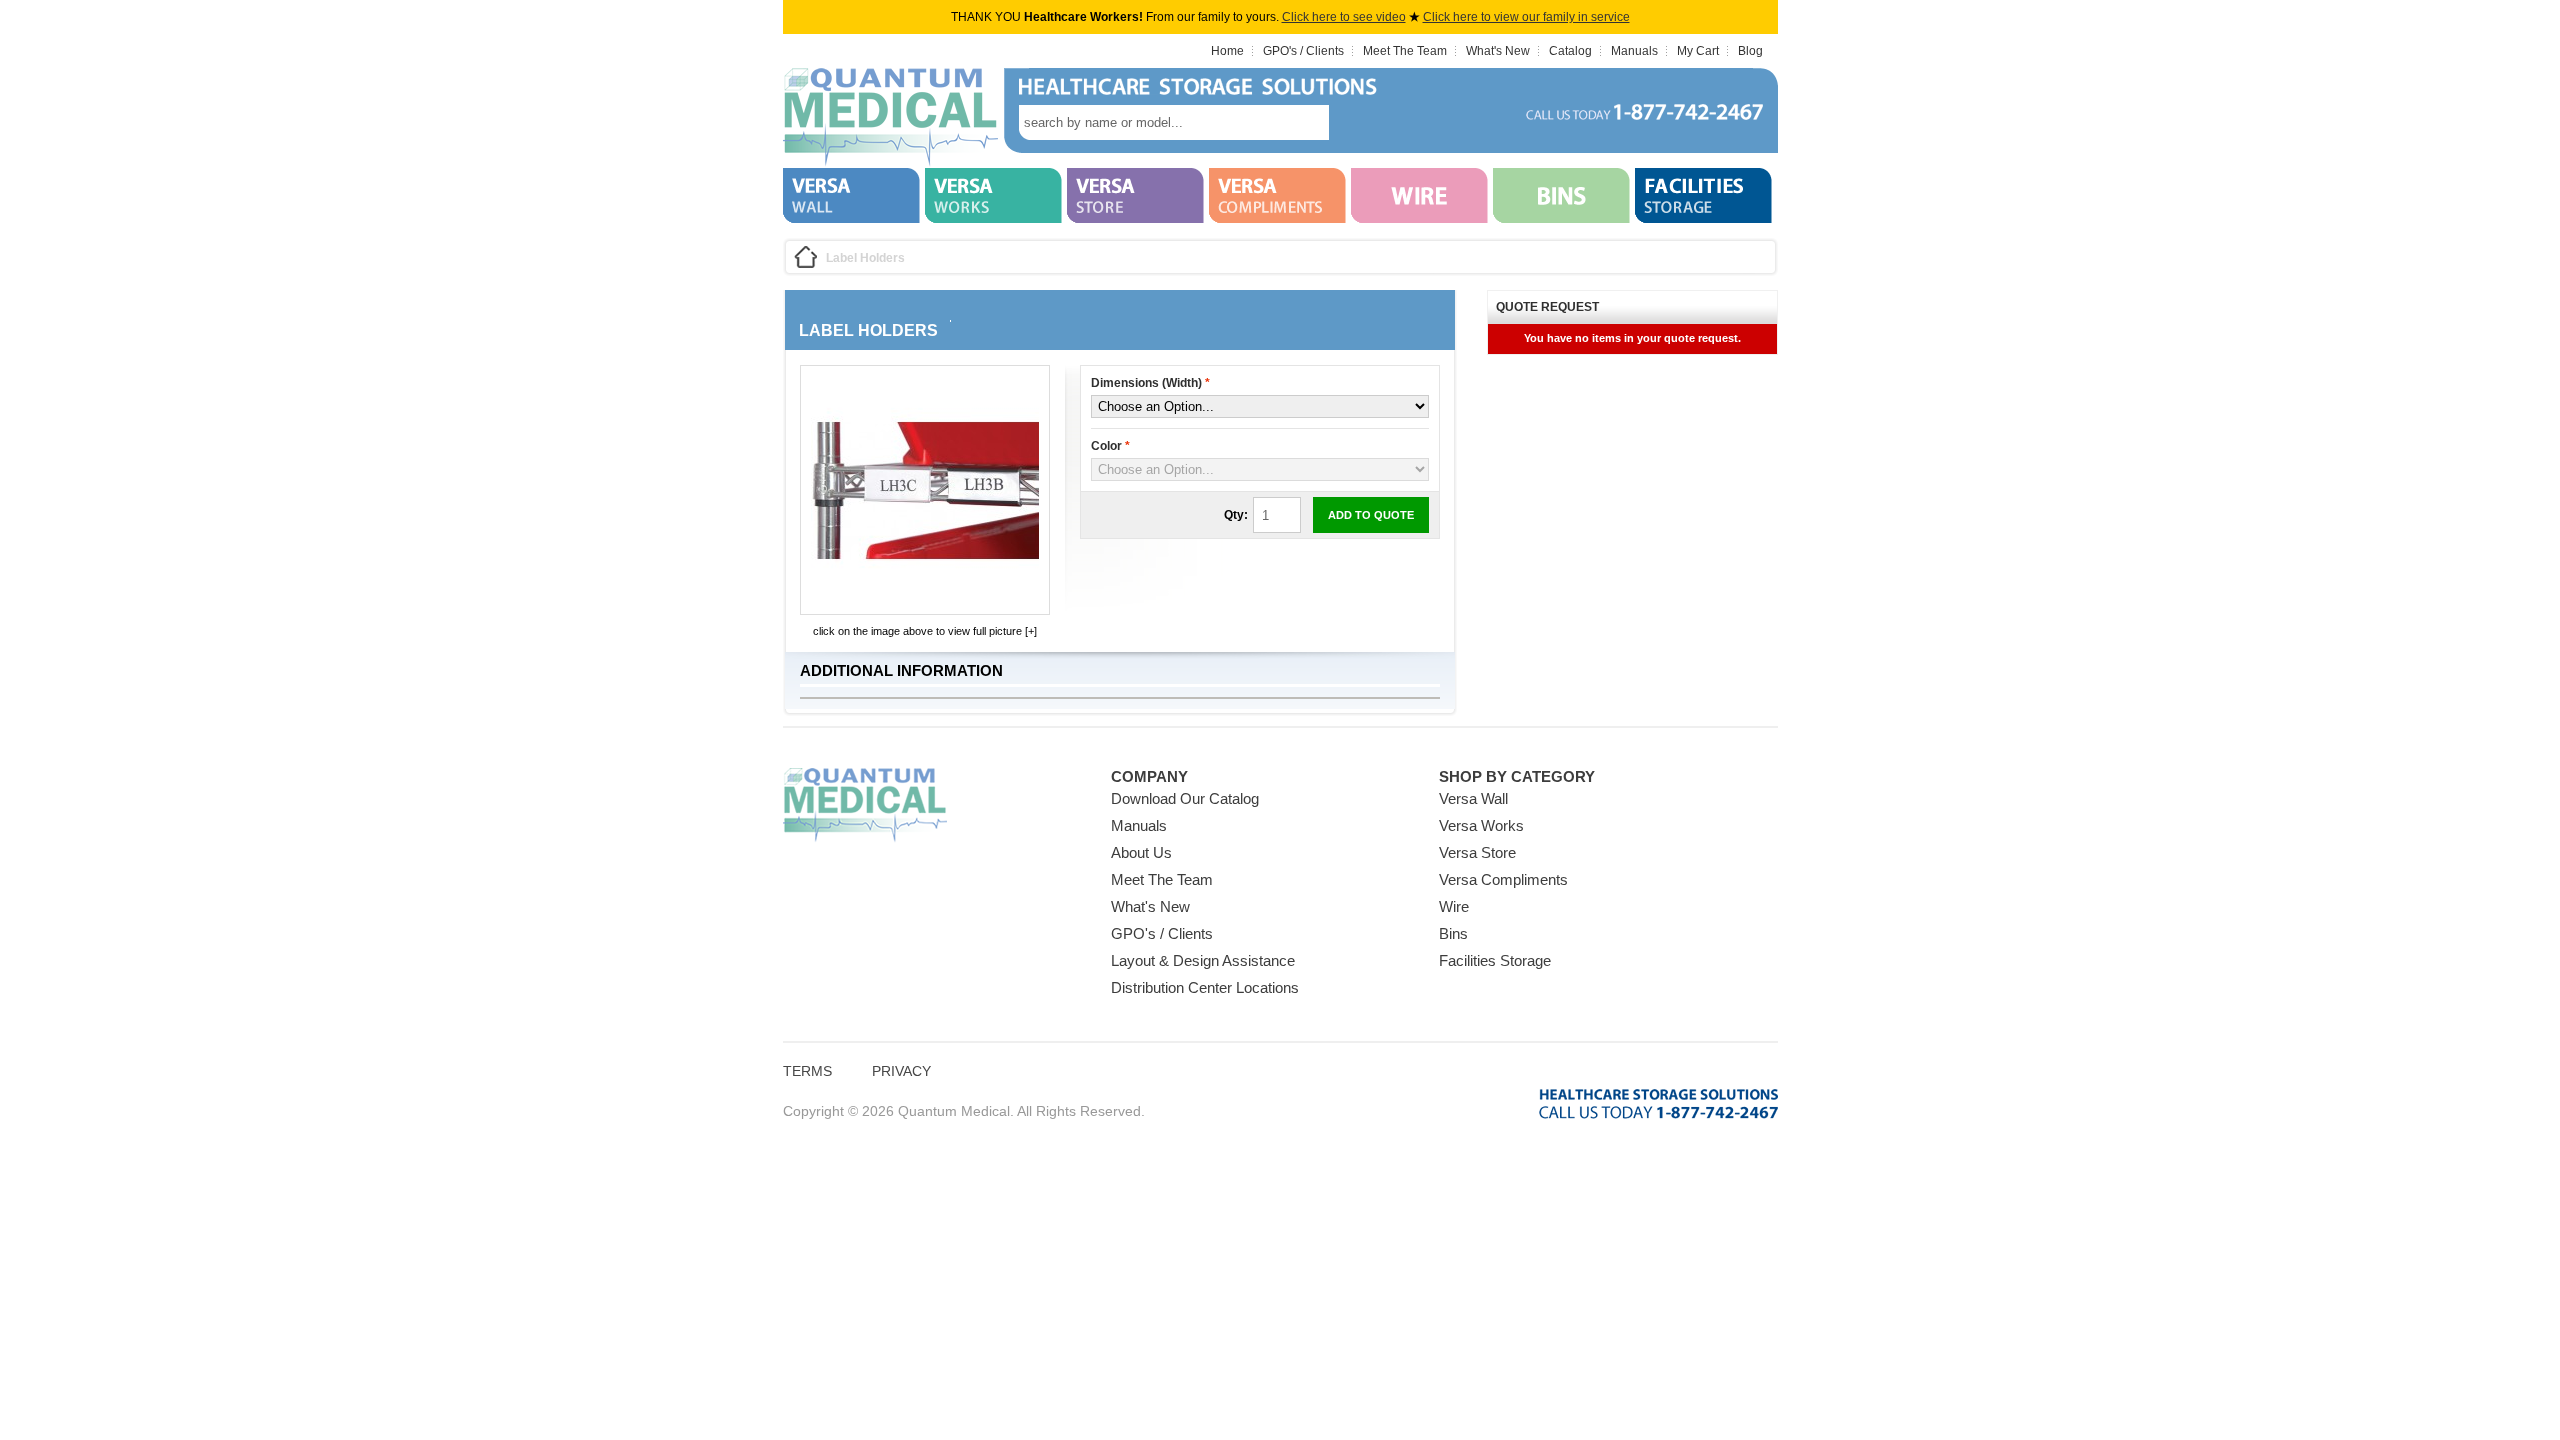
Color (1110, 446)
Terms (807, 1071)
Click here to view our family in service (1526, 17)
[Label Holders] (925, 600)
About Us (1141, 852)
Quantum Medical (865, 805)
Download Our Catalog (1185, 798)
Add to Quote (1371, 515)
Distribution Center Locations (1205, 987)
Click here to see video (1344, 17)
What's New (1498, 51)
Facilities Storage (1495, 960)
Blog (1750, 51)
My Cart (1698, 51)
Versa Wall (1473, 798)
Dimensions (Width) (1150, 383)
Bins (1453, 933)
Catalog (1570, 51)
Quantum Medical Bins (890, 118)
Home (1227, 51)
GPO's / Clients (1303, 51)
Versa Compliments (1503, 879)
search (1359, 122)
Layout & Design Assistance (1203, 960)
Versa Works (1481, 825)
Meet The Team (1405, 51)
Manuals (1634, 51)
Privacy (901, 1071)
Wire (1454, 906)
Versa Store (1477, 852)
